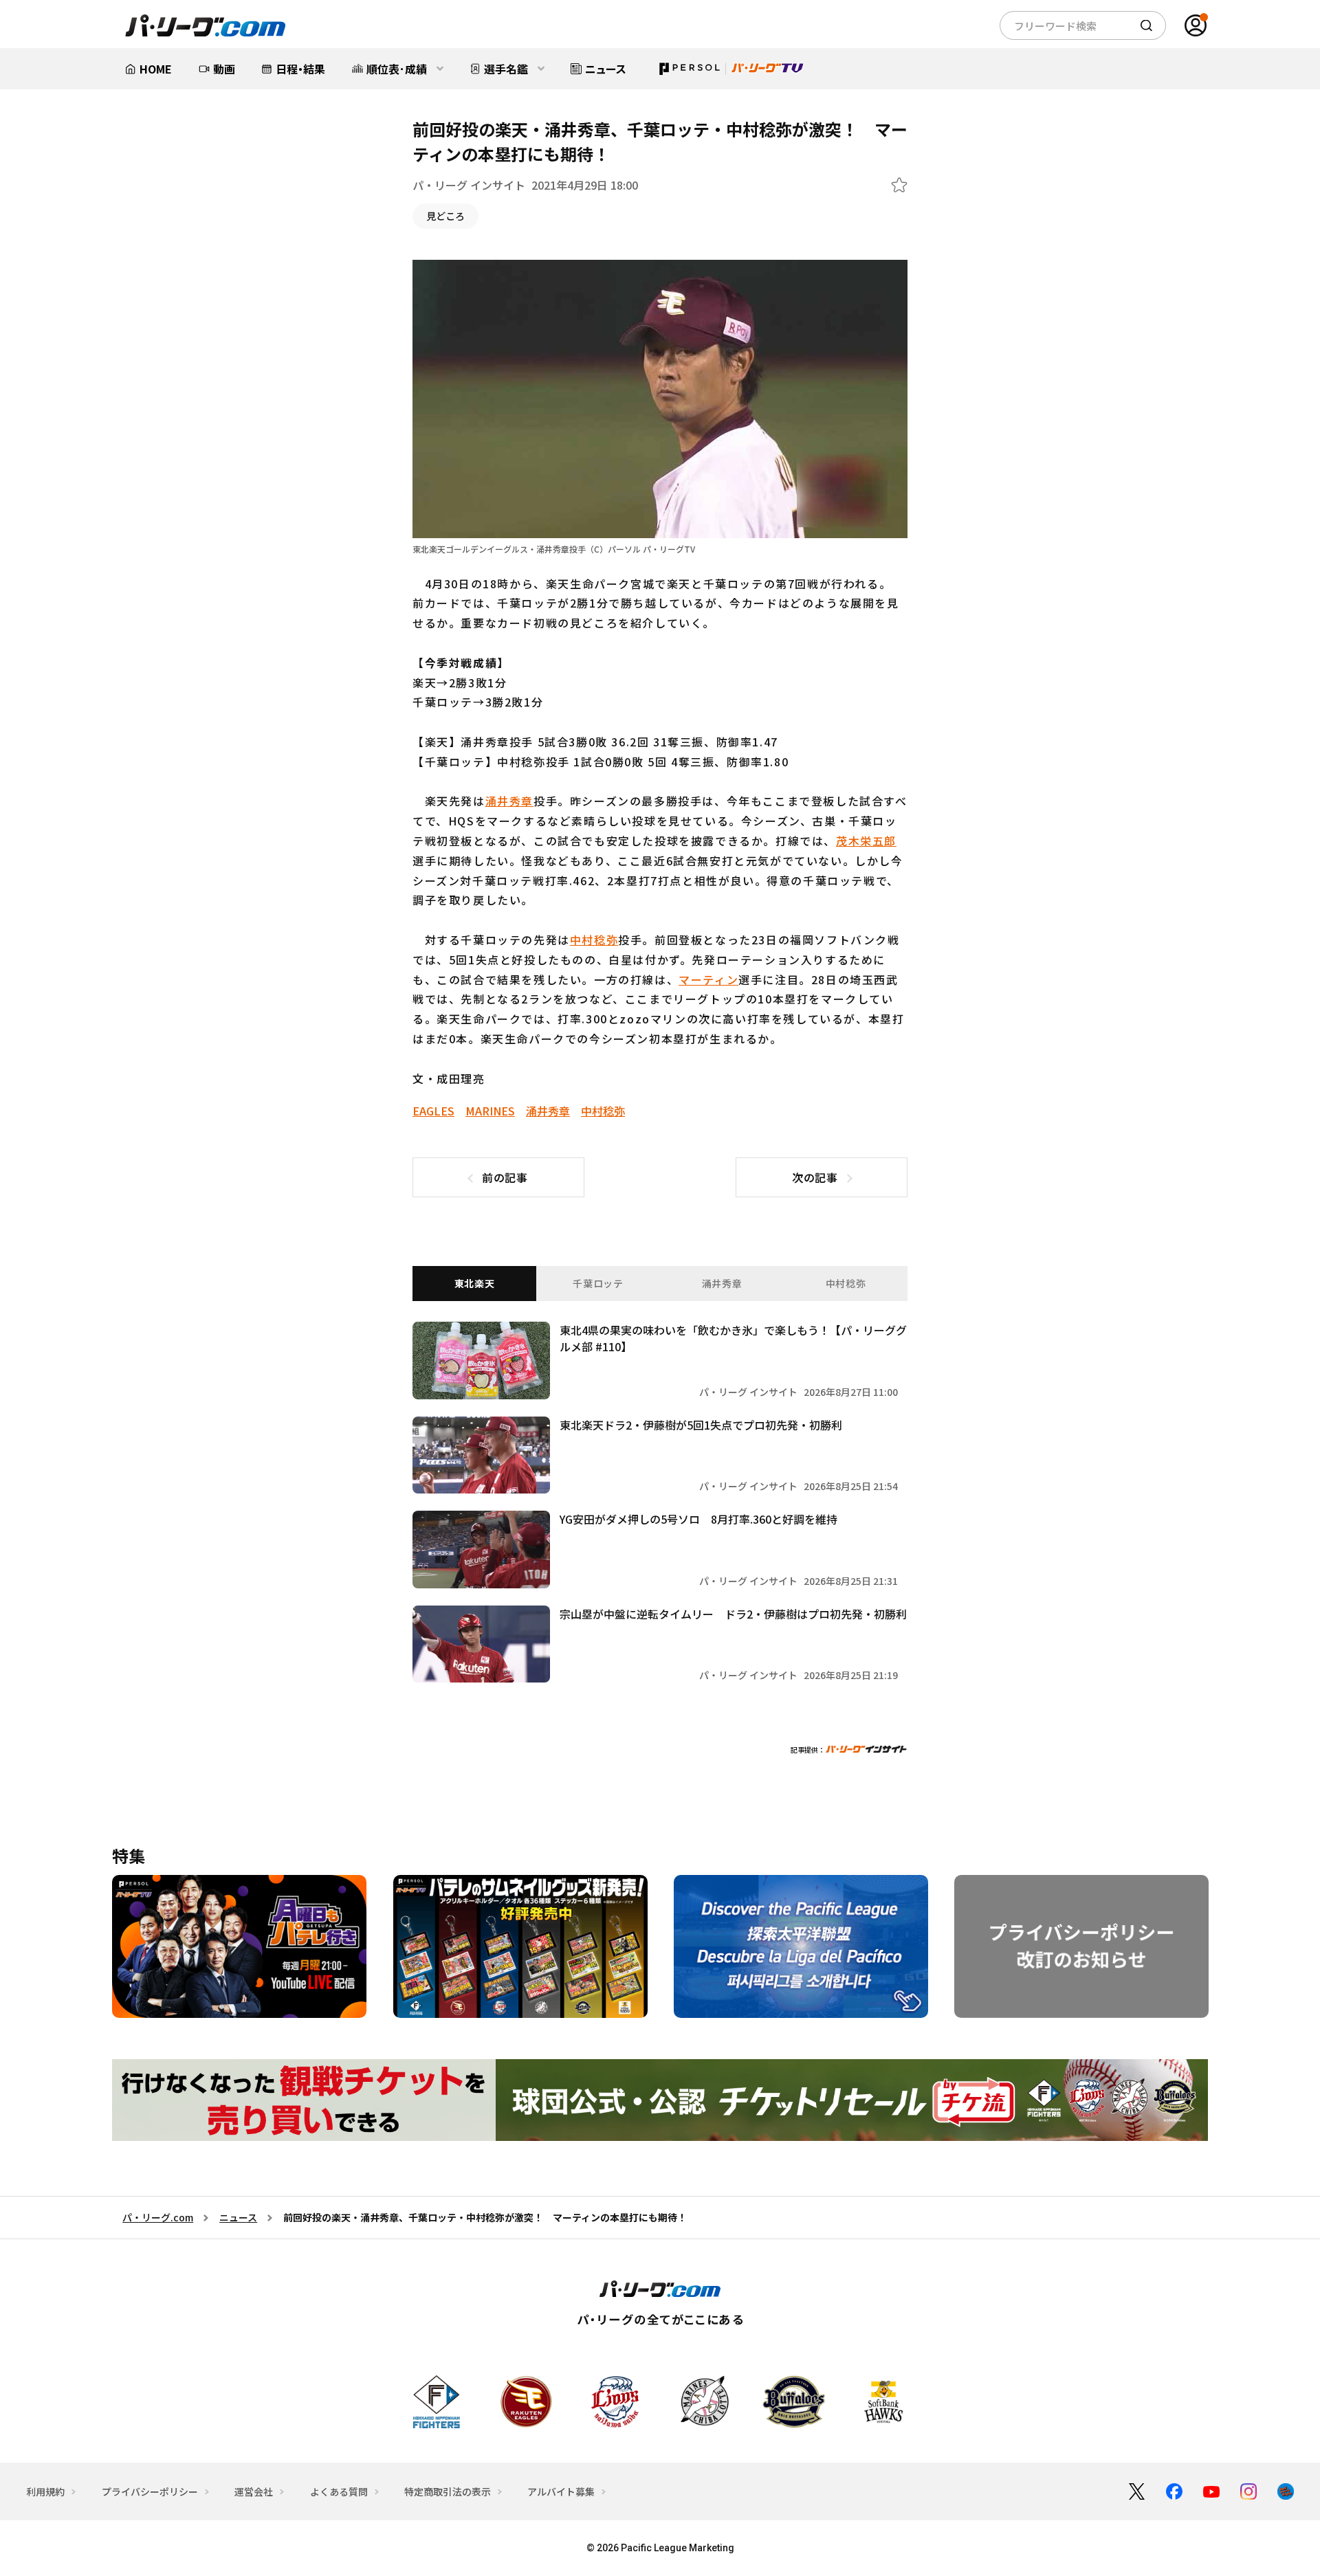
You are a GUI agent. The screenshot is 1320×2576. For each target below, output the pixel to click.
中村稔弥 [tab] (846, 1283)
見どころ (445, 216)
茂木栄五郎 (866, 841)
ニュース (238, 2217)
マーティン (708, 979)
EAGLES (433, 1111)
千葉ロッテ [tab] (598, 1283)
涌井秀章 (509, 801)
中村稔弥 (594, 940)
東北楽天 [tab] (475, 1283)
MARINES (490, 1111)
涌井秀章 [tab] (722, 1283)
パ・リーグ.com (158, 2217)
